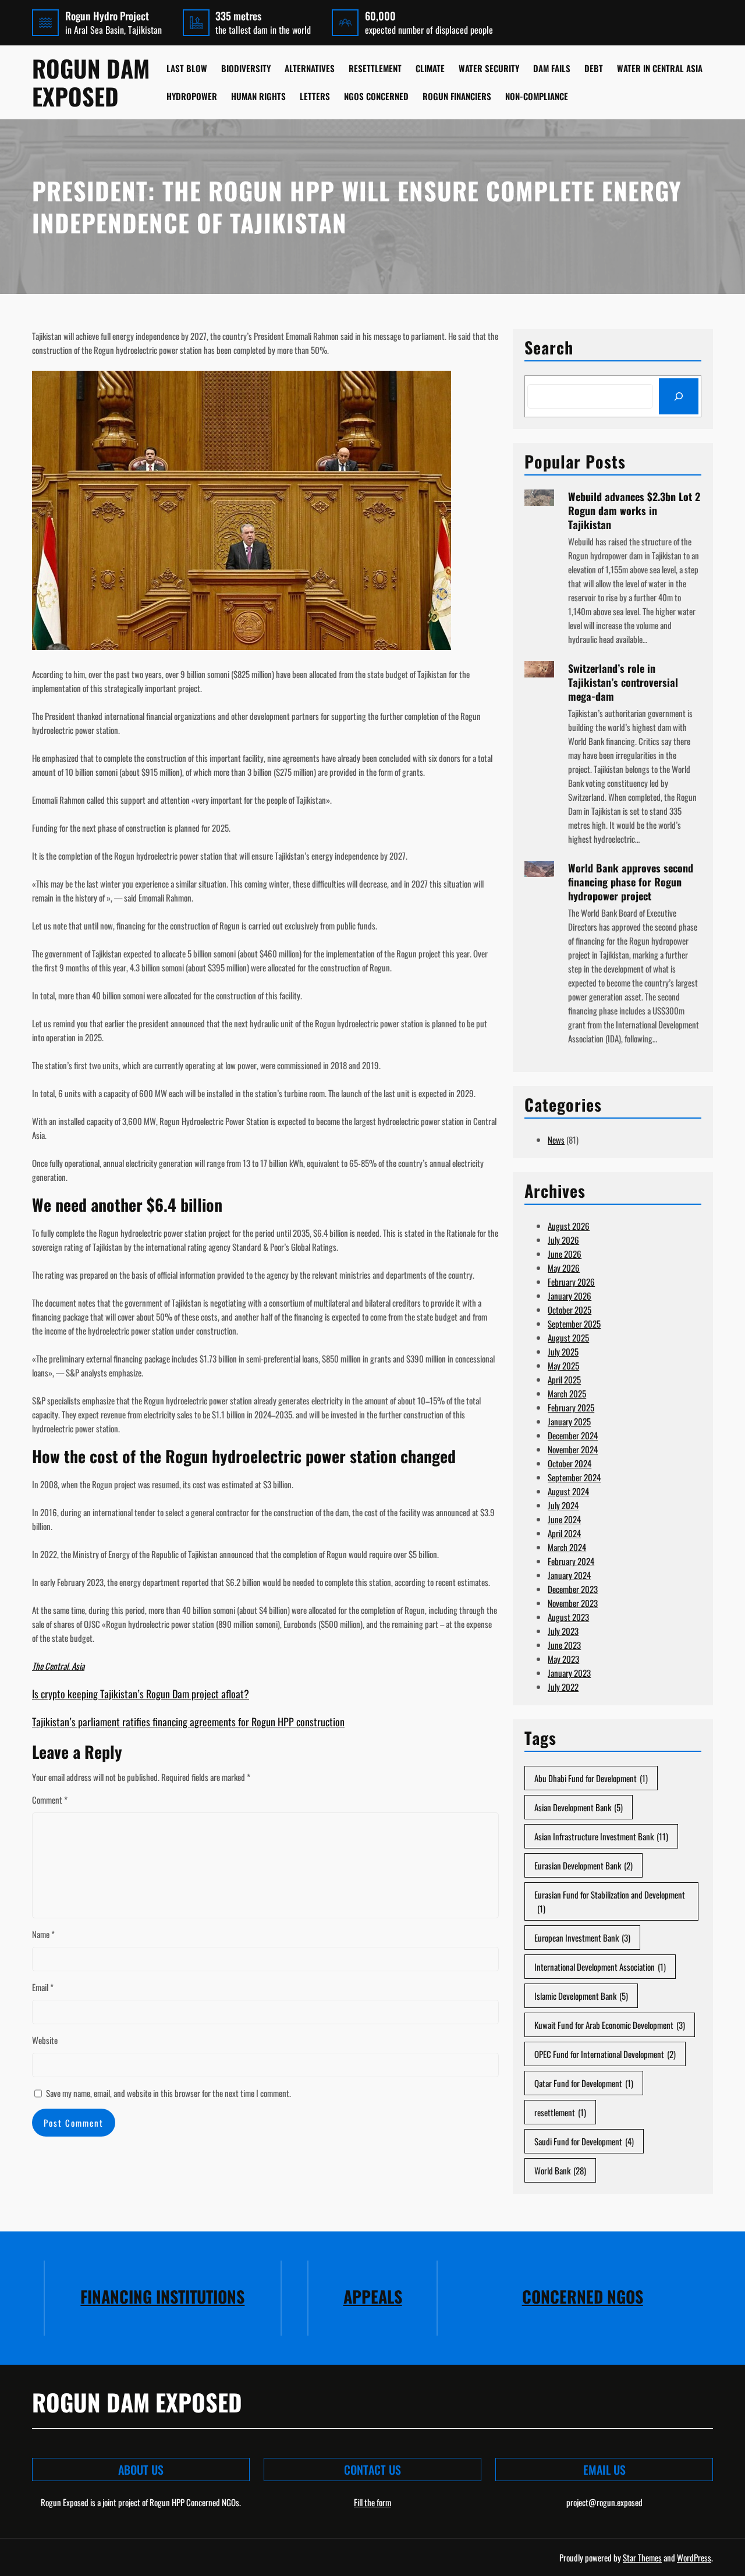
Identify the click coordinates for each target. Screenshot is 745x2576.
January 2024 (569, 1575)
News (556, 1140)
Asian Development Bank (579, 1807)
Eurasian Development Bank (583, 1865)
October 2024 (570, 1463)
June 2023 (564, 1645)
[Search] (679, 396)
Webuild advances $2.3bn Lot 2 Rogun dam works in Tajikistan (634, 510)
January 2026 (570, 1296)
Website (45, 2040)
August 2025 (568, 1337)
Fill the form (372, 2502)
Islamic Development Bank (581, 1996)
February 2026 (571, 1282)
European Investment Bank (582, 1938)
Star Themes (642, 2557)
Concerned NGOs (583, 2296)
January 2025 (569, 1421)
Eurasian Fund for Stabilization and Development (610, 1901)
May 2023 (563, 1659)
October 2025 (570, 1310)
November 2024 (573, 1449)
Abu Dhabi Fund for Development (591, 1778)
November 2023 (573, 1603)
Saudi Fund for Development (584, 2141)
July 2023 (563, 1631)
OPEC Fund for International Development (605, 2054)
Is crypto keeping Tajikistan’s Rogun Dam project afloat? (141, 1694)
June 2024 (564, 1519)
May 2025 (563, 1365)
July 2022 (563, 1687)
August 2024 (568, 1491)
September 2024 (574, 1477)
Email (43, 1987)
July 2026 (563, 1240)
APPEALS (373, 2296)
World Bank (560, 2170)
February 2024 (571, 1561)
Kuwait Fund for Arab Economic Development (610, 2025)
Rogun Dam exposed (91, 82)
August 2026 (569, 1226)
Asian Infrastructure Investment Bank (601, 1836)
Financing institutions (162, 2296)
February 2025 (571, 1407)
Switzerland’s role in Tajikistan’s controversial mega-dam (623, 682)
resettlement (560, 2112)
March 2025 (567, 1393)
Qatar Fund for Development (584, 2083)
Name (43, 1934)
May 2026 (564, 1268)
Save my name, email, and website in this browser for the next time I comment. (168, 2093)
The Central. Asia (58, 1666)
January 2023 (569, 1673)
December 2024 (573, 1435)
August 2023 (568, 1617)
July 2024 (563, 1505)
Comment (50, 1800)
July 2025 (563, 1351)
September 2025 (574, 1324)
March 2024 (567, 1547)
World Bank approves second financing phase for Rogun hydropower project (631, 882)
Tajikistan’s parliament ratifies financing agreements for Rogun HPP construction (188, 1722)
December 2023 (573, 1589)
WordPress (694, 2557)
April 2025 (564, 1379)
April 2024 (564, 1533)
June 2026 (565, 1254)
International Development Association (600, 1967)
